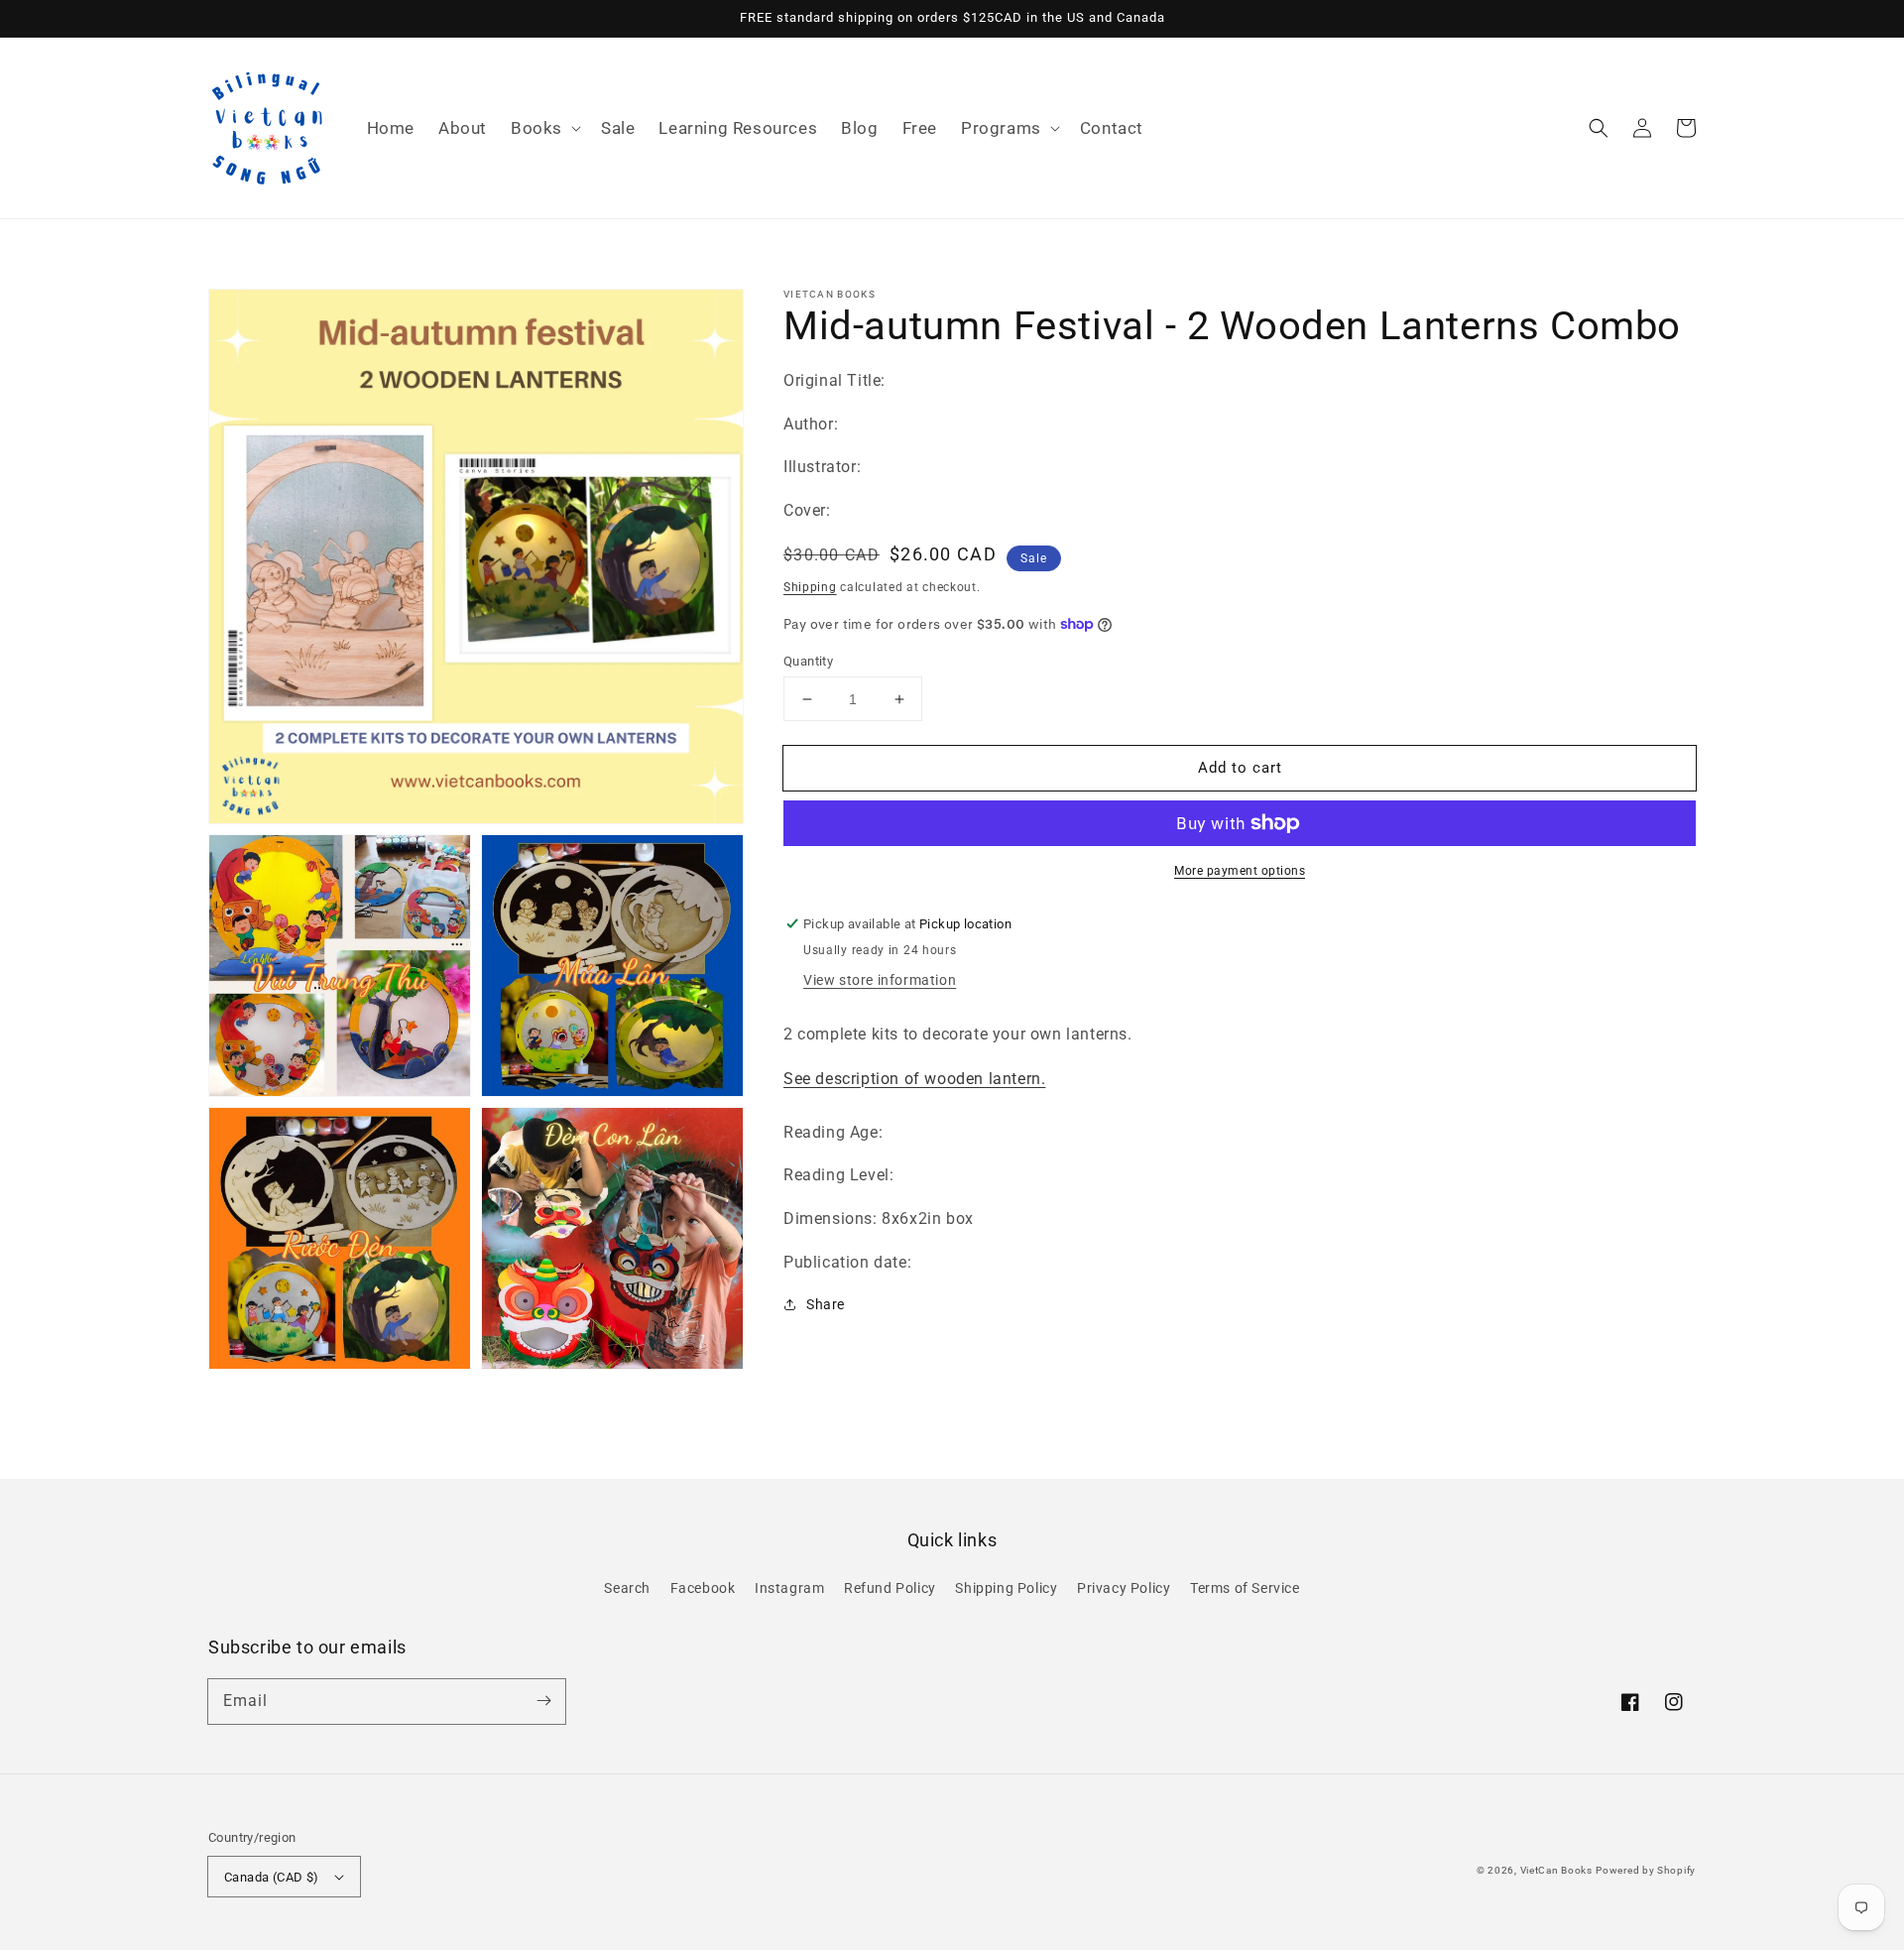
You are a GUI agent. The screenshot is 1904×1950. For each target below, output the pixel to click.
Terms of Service (1245, 1588)
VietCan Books (1556, 1870)
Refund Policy (890, 1588)
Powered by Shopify (1646, 1870)
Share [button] (826, 1304)
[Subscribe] (543, 1701)
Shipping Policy (1006, 1588)
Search (627, 1588)
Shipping (810, 587)
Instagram (789, 1588)
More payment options (1240, 871)
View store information (880, 980)
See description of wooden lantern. (914, 1079)
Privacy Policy (1124, 1588)
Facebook (703, 1588)
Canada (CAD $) (272, 1877)
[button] (544, 128)
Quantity (808, 661)
